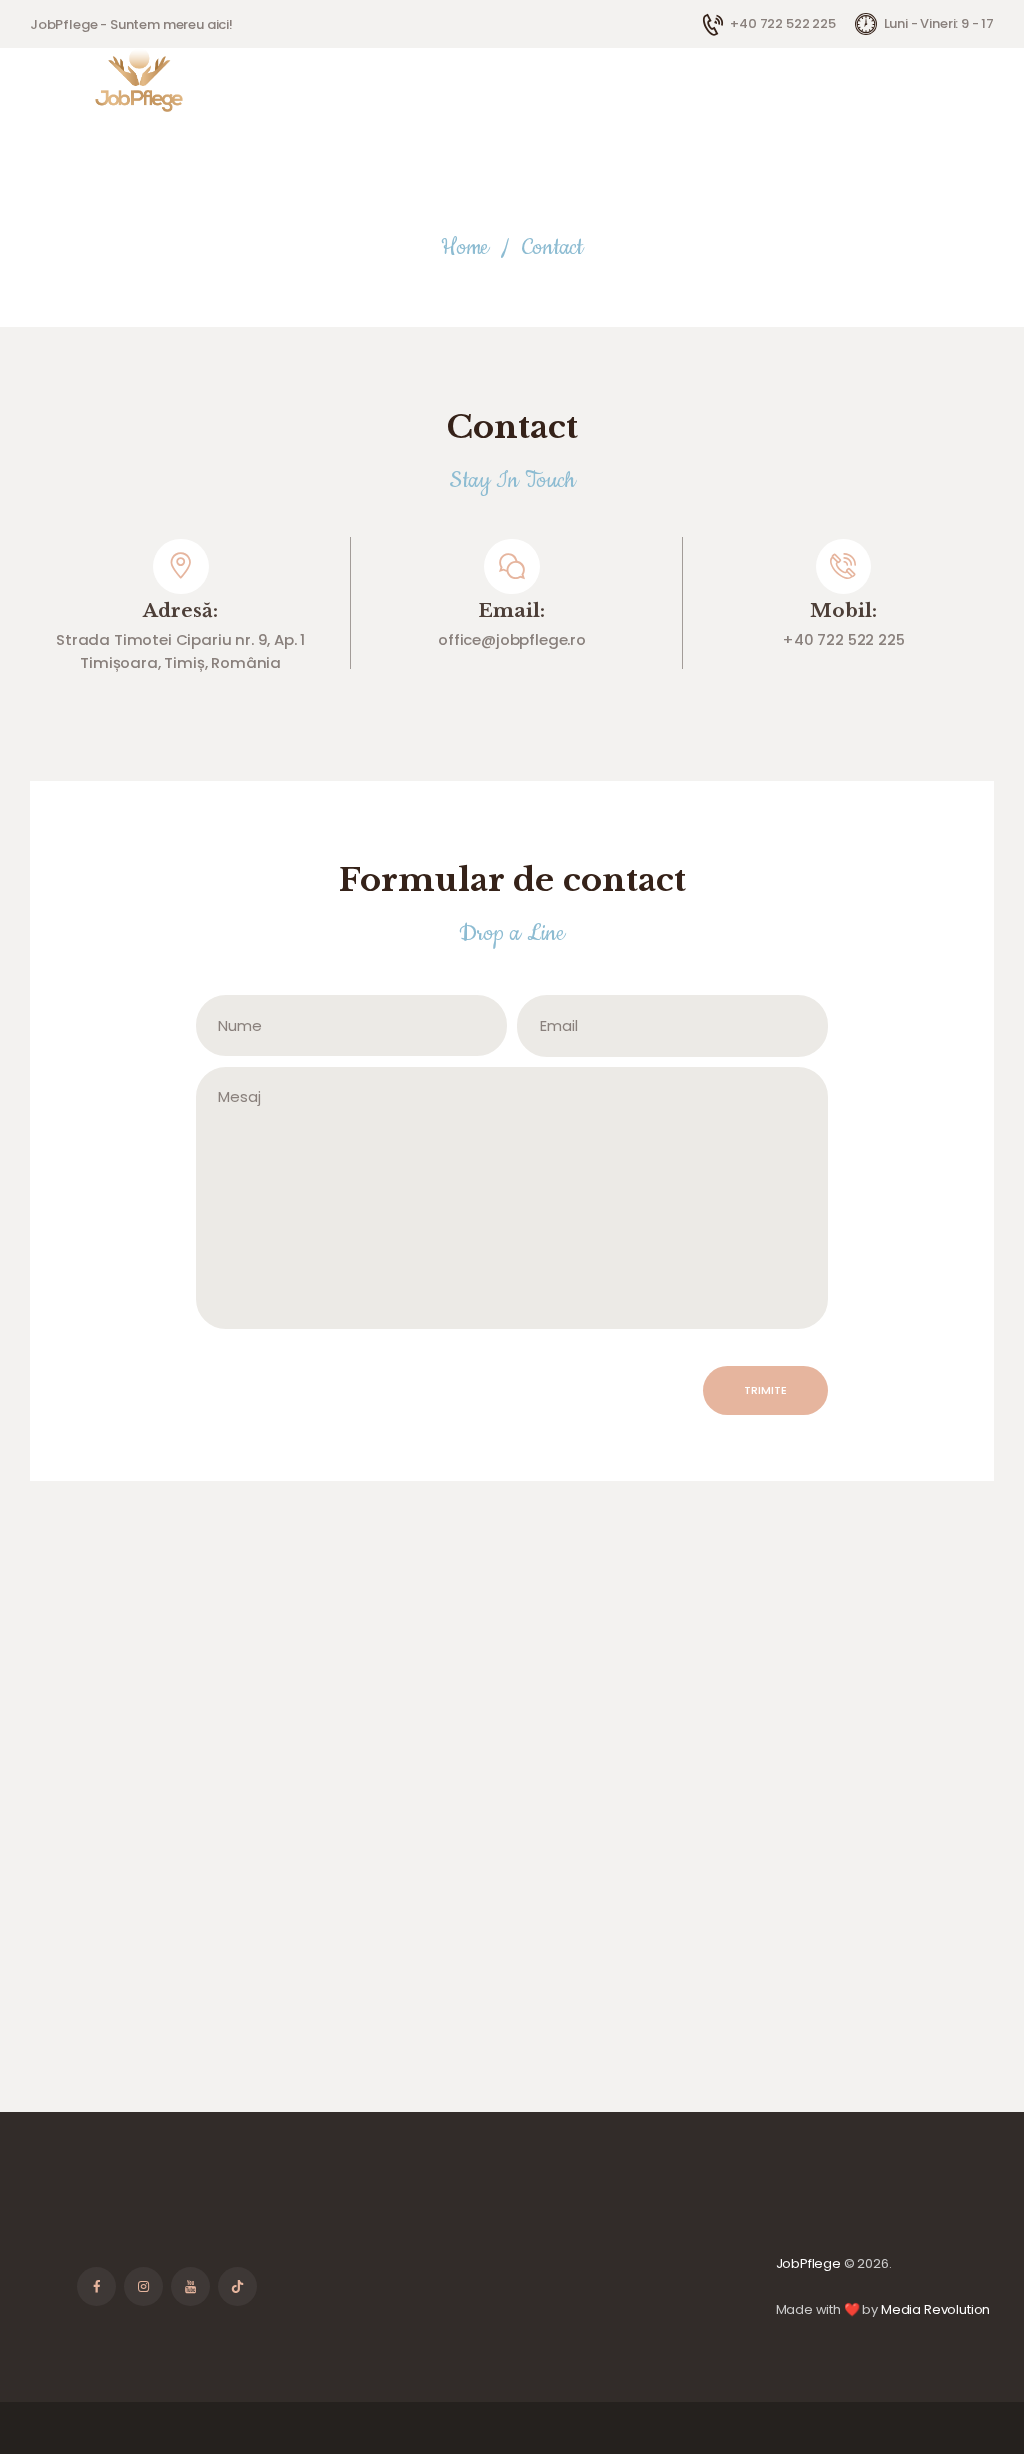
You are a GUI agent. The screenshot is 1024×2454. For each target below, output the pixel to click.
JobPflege (808, 2263)
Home (465, 247)
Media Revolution (935, 2309)
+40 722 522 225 (843, 639)
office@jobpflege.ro (512, 639)
